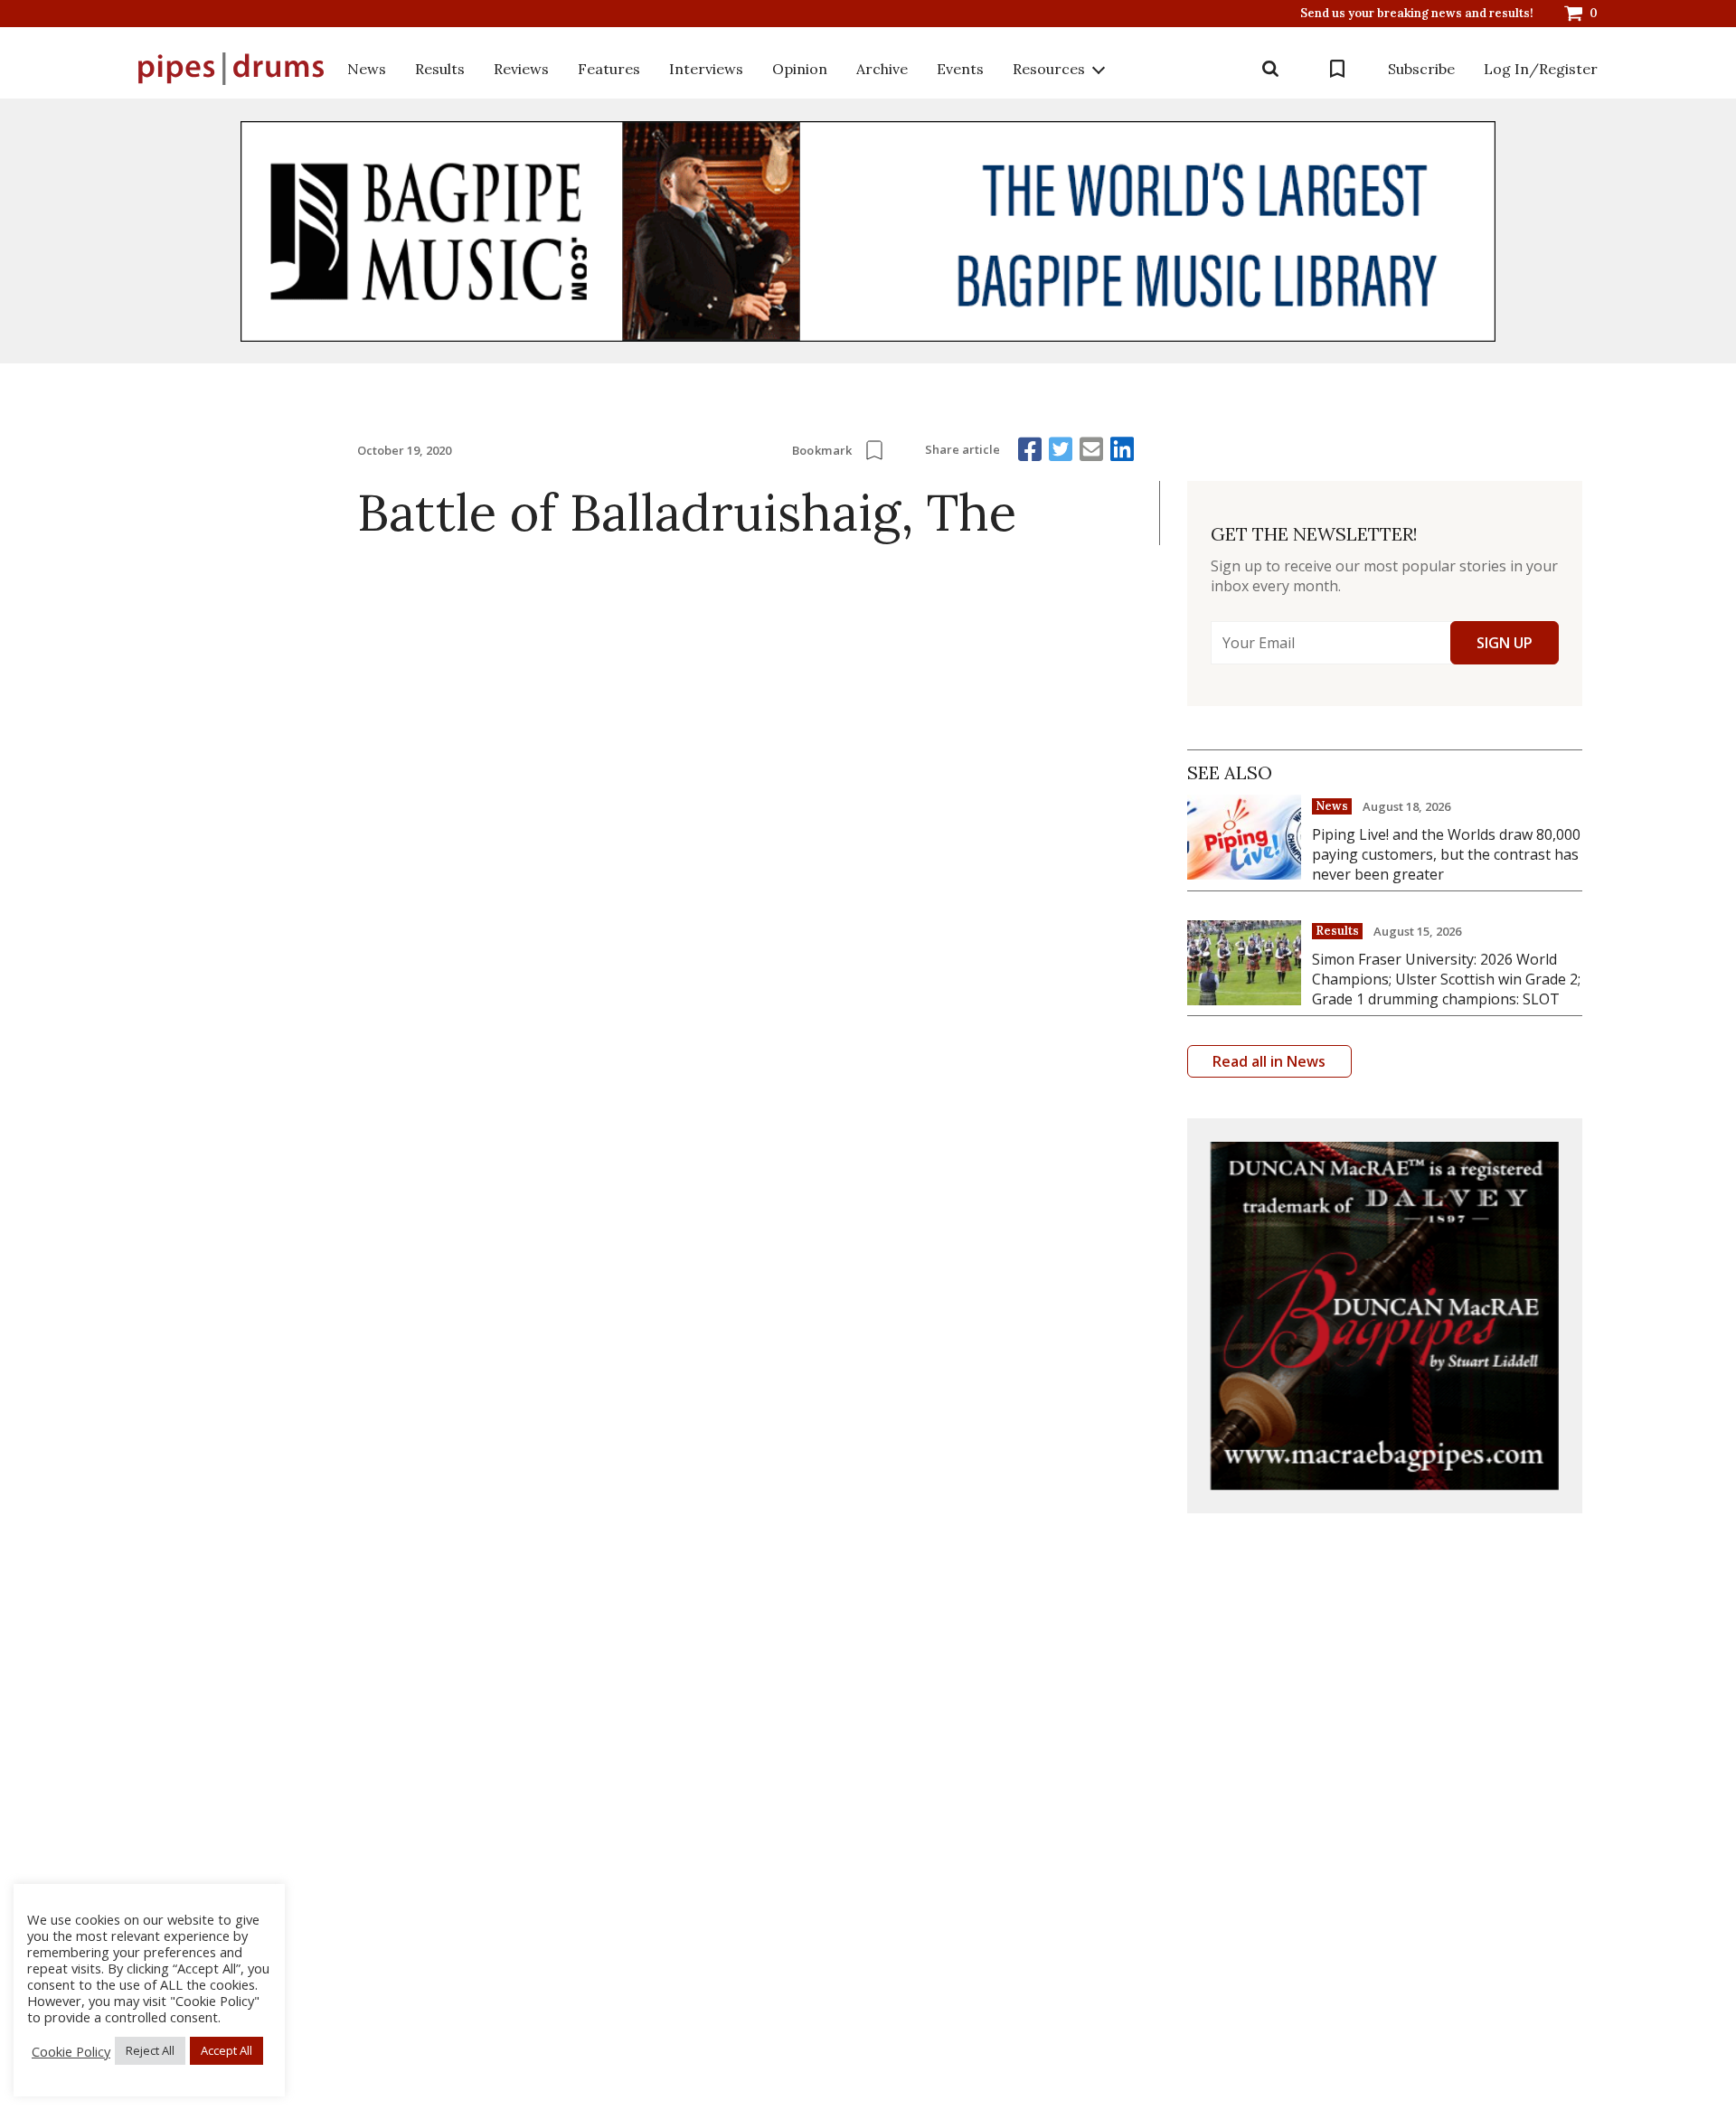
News (367, 69)
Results (440, 69)
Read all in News (1269, 1061)
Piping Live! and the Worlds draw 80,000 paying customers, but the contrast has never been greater (1446, 854)
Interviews (706, 69)
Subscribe (1421, 69)
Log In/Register (1541, 69)
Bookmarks (1337, 69)
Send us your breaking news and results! (1417, 14)
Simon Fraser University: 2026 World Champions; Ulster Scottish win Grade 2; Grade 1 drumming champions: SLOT (1446, 979)
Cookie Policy (71, 2051)
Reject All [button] (150, 2050)
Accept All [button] (226, 2050)
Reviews (521, 69)
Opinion (800, 69)
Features (609, 69)
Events (960, 69)
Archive (882, 69)
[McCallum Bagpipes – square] (1385, 1316)
